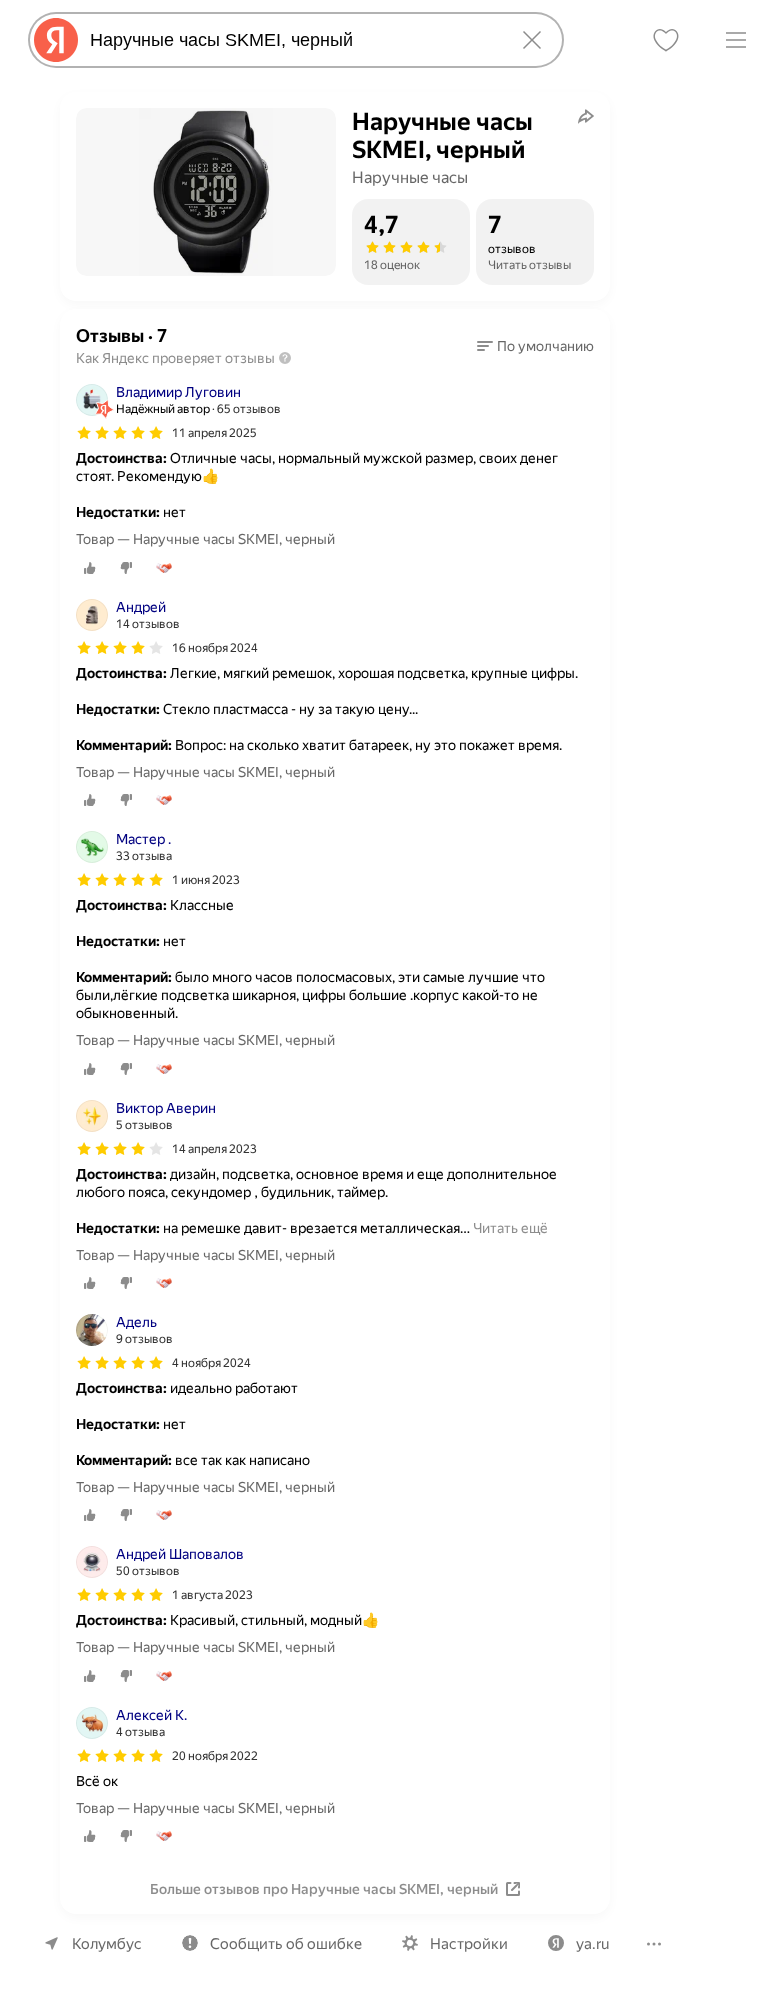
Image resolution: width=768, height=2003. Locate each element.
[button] (535, 346)
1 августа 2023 (212, 1595)
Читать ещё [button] (510, 1228)
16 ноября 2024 (215, 648)
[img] (120, 433)
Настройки (469, 1944)
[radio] (90, 568)
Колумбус (107, 1944)
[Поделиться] (586, 116)
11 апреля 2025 (214, 433)
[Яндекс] (56, 40)
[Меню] (736, 40)
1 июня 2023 (206, 880)
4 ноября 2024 (211, 1363)
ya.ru (592, 1944)
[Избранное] (666, 40)
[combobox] (292, 40)
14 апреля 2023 (214, 1149)
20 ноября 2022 (215, 1756)
